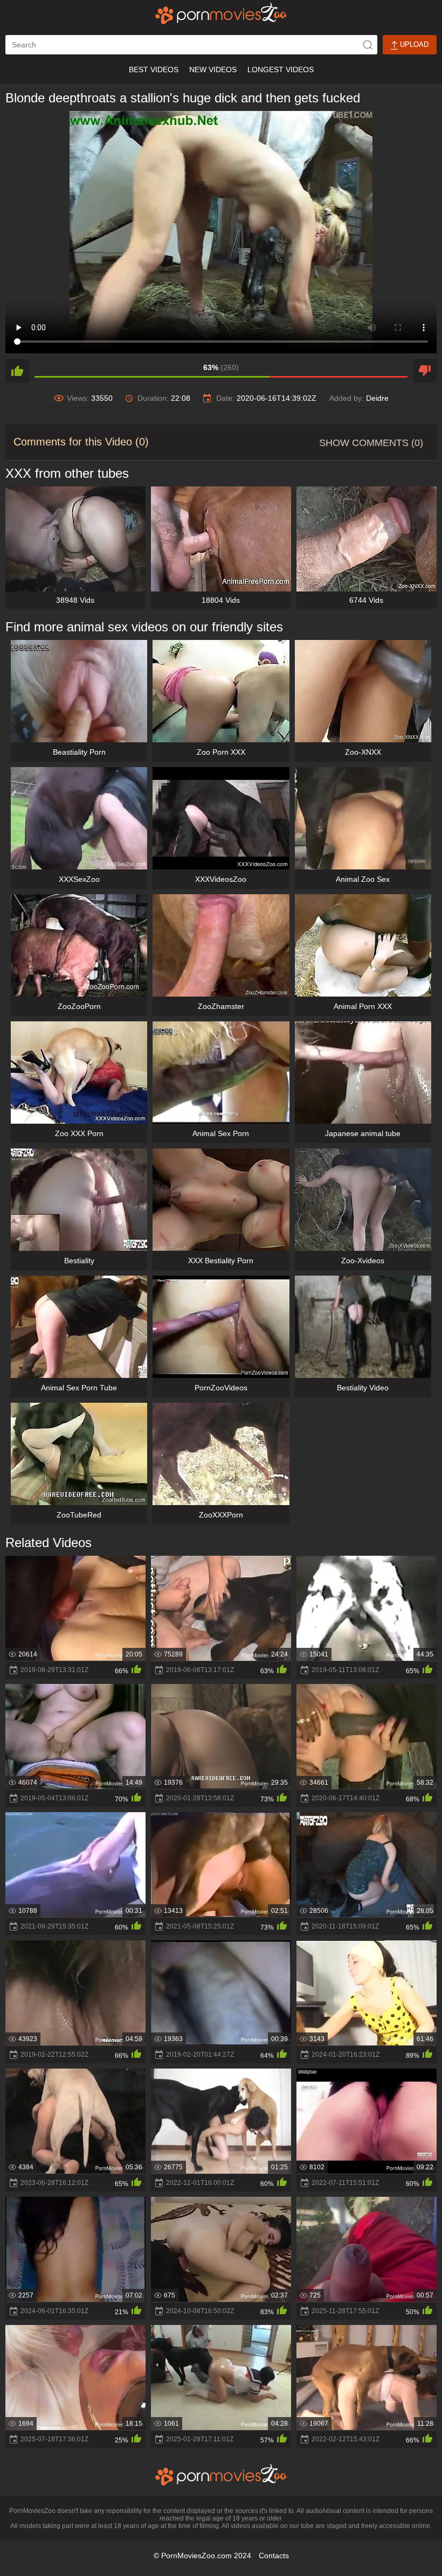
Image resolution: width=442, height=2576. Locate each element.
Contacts (274, 2556)
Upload (413, 44)
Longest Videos (281, 69)
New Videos (213, 69)
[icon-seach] (368, 45)
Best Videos (154, 69)
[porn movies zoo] (221, 13)
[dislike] (425, 371)
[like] (17, 371)
